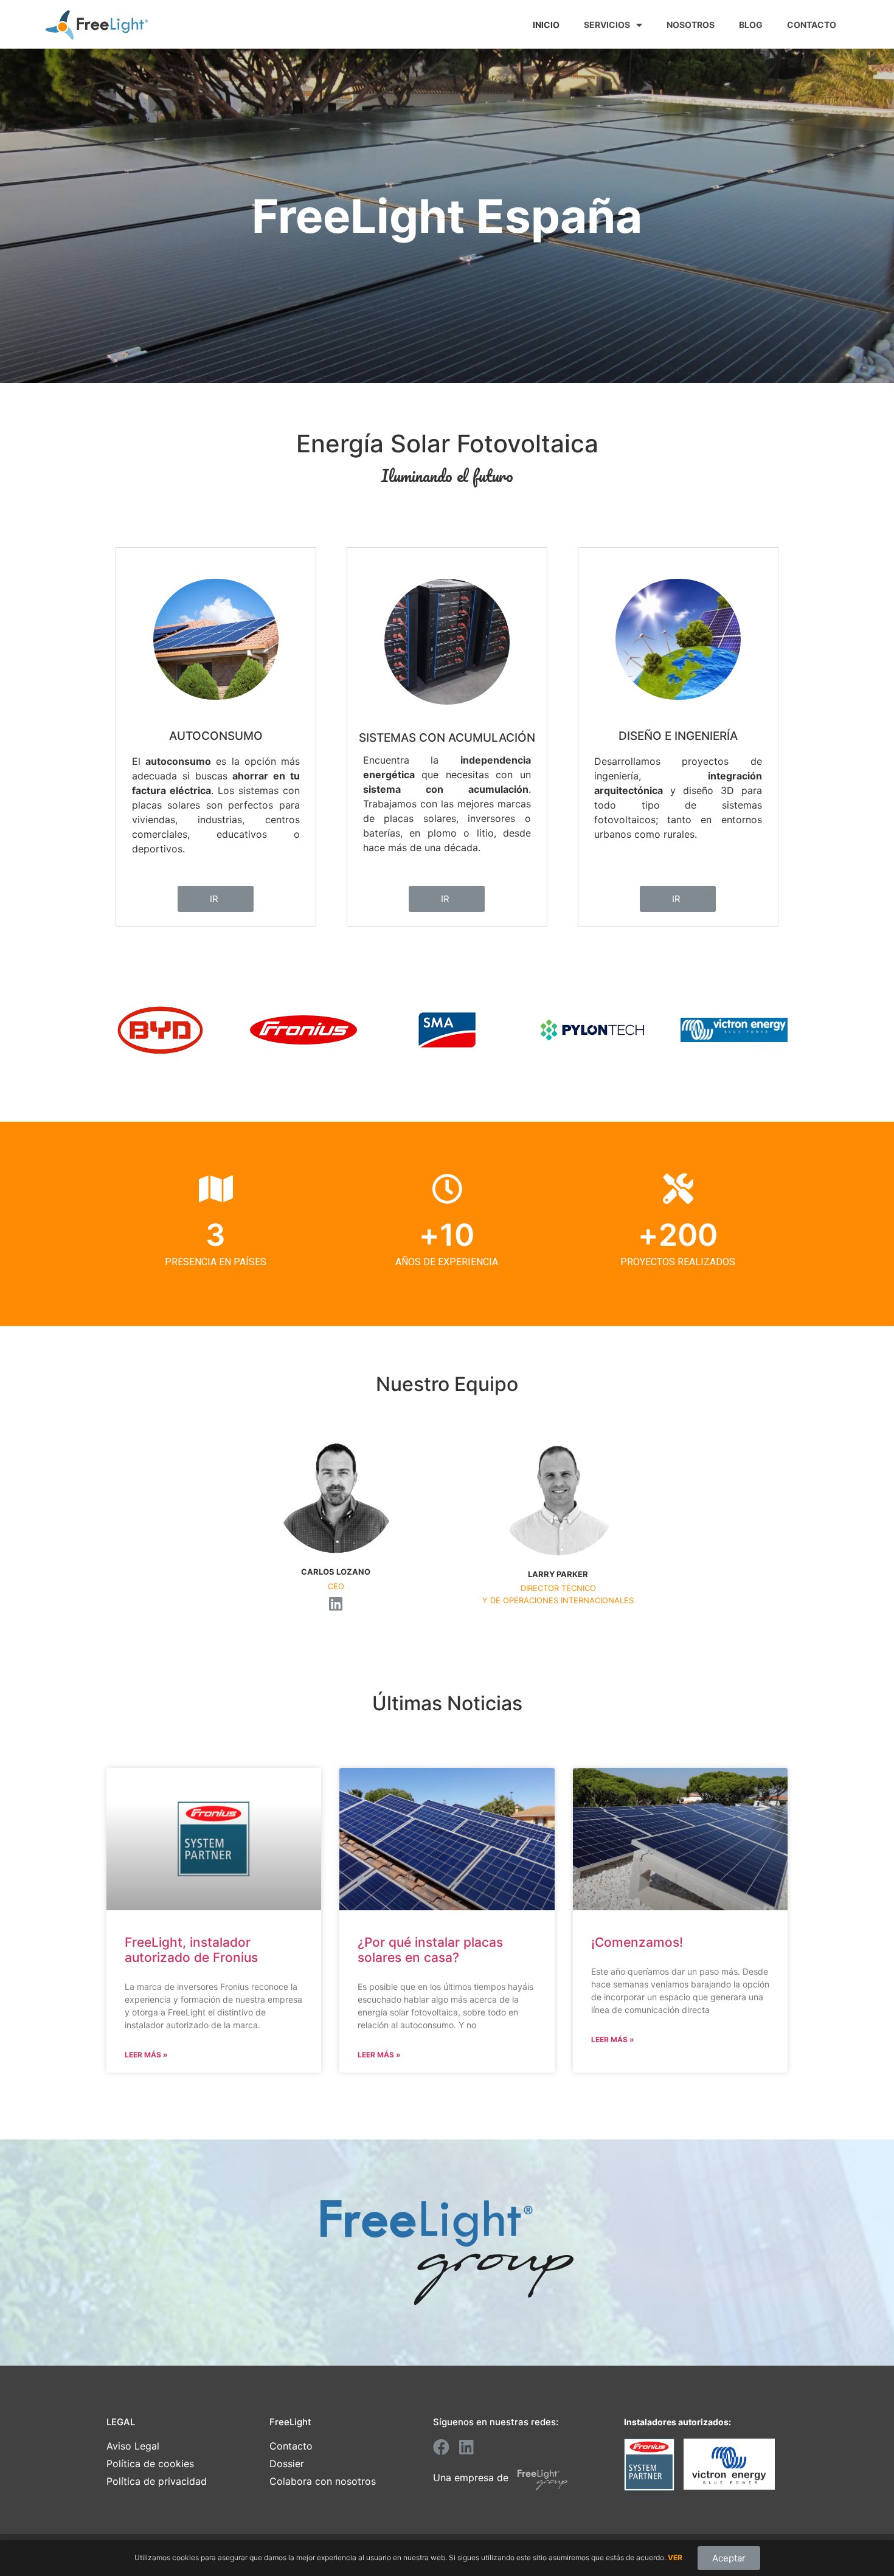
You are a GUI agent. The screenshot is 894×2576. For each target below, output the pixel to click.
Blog (751, 25)
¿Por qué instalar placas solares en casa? (430, 1950)
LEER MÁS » (146, 2055)
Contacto (812, 25)
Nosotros (691, 25)
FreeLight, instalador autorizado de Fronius (191, 1950)
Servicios (607, 25)
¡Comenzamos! (637, 1942)
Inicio (546, 25)
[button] (216, 899)
